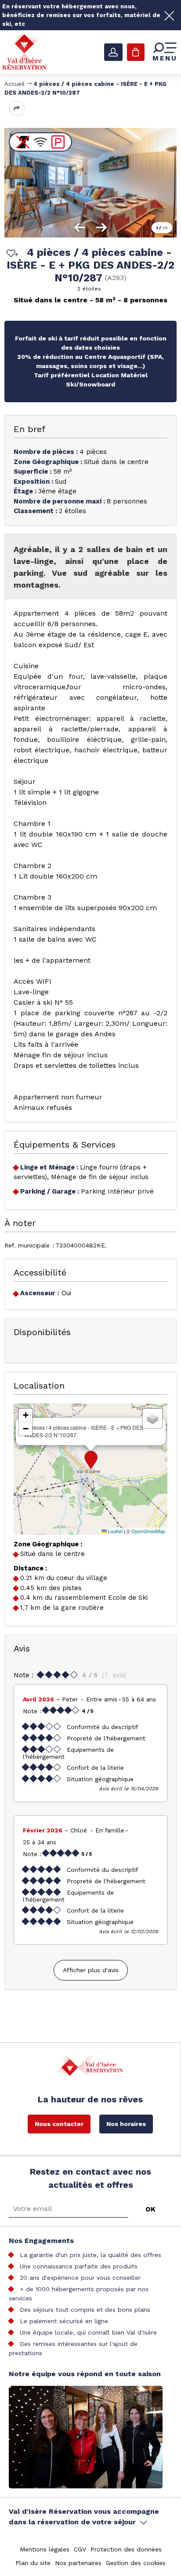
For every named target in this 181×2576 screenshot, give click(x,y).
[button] (91, 1460)
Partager (17, 108)
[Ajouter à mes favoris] (11, 254)
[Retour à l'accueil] (24, 52)
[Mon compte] (113, 52)
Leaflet (115, 1531)
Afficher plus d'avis (91, 1970)
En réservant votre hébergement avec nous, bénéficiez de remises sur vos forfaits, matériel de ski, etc (81, 15)
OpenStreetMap (148, 1531)
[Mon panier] (136, 52)
